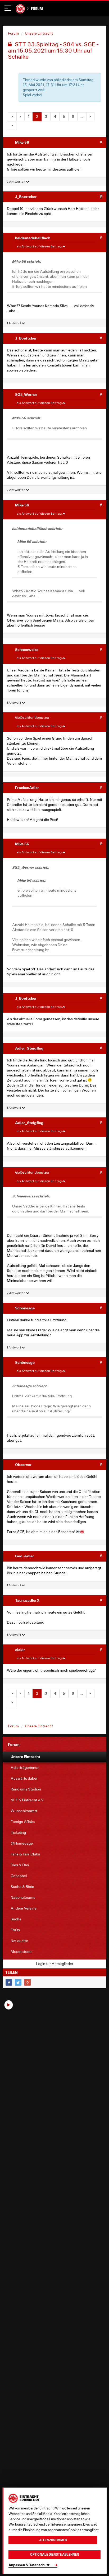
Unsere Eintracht (39, 33)
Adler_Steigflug (29, 1048)
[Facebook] (9, 1982)
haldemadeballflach (33, 238)
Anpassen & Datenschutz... (31, 2565)
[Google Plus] (27, 1982)
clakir (20, 1650)
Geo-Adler (25, 1556)
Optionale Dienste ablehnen (55, 2554)
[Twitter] (18, 1982)
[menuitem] (54, 1757)
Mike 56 (22, 142)
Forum (37, 9)
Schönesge (25, 1308)
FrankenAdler (27, 788)
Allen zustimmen (53, 2540)
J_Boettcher (26, 197)
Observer (23, 1465)
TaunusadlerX (27, 1600)
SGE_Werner (26, 394)
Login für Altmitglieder (55, 1964)
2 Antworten (16, 182)
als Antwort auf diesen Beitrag (39, 246)
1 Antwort (14, 323)
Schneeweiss (27, 649)
